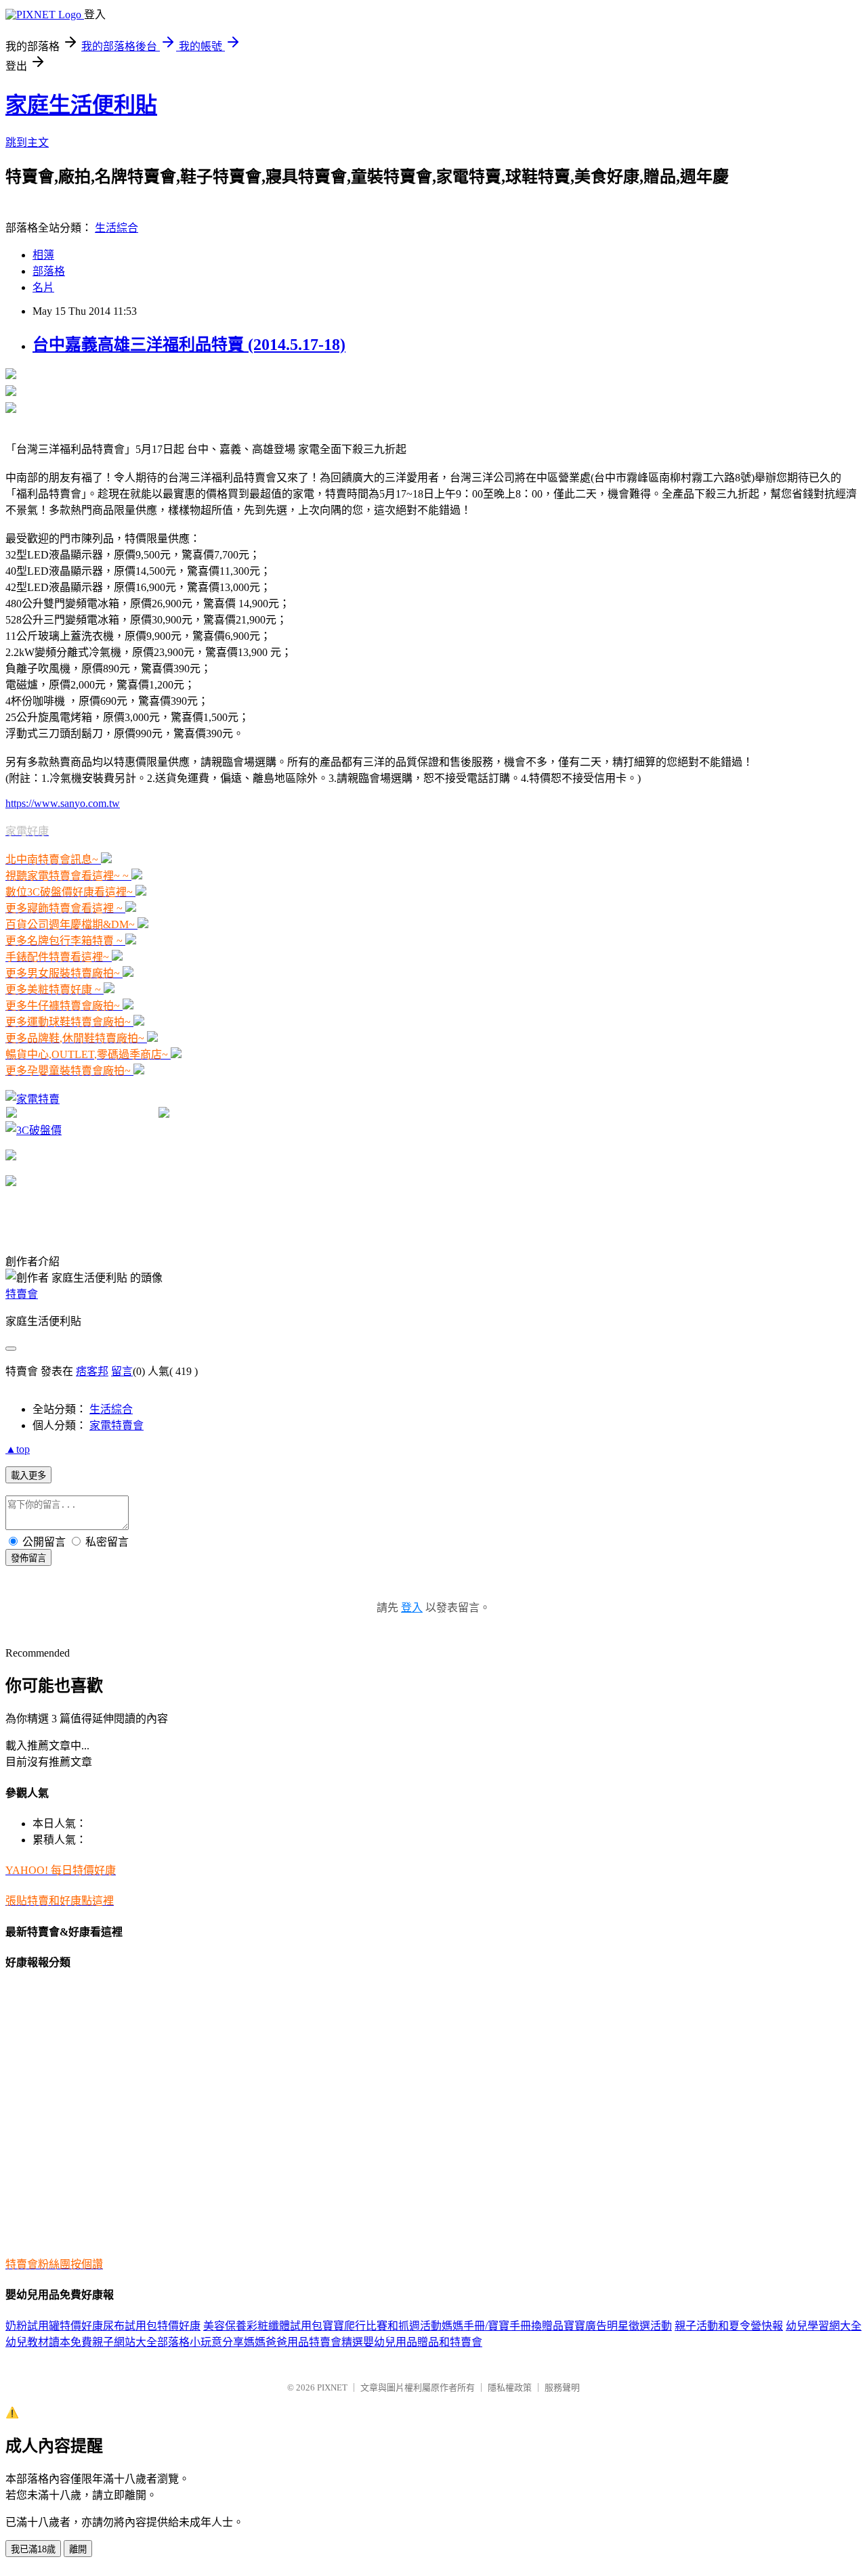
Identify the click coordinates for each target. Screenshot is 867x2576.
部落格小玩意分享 (200, 2342)
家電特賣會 (117, 1425)
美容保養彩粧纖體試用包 (263, 2326)
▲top (18, 1449)
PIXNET (332, 2387)
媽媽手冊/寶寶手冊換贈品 (503, 2326)
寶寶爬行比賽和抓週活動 (382, 2326)
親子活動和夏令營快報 (729, 2326)
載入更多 (28, 1476)
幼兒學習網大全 (824, 2326)
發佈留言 (28, 1558)
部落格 (49, 271)
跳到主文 (27, 143)
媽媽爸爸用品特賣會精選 (303, 2342)
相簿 (43, 255)
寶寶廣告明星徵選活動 (618, 2326)
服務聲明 (562, 2387)
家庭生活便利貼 (81, 105)
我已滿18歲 (33, 2549)
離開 (78, 2549)
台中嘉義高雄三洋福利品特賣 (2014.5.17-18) (189, 345)
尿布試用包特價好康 (152, 2326)
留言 (122, 1371)
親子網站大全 (125, 2342)
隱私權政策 (510, 2387)
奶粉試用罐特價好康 (54, 2326)
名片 (43, 287)
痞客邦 (92, 1371)
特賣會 (22, 1294)
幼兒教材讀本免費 (49, 2342)
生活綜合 (117, 228)
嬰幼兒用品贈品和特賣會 (423, 2342)
